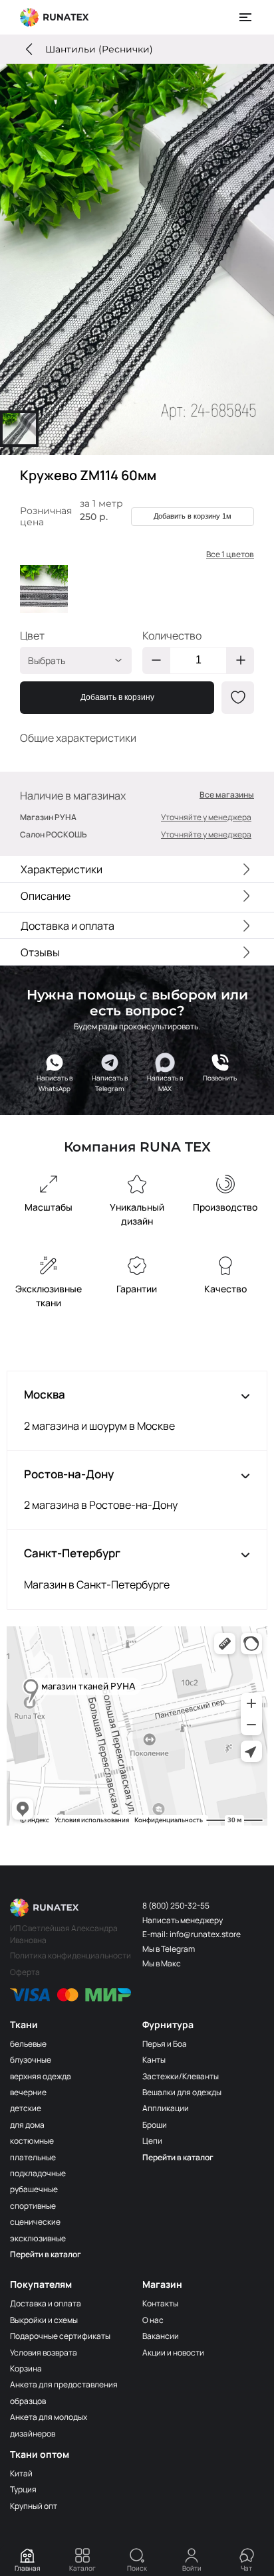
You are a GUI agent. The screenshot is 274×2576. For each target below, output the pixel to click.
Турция (23, 2489)
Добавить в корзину (117, 697)
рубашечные (34, 2189)
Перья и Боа (165, 2044)
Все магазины (227, 795)
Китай (21, 2473)
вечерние (28, 2092)
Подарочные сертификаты (60, 2336)
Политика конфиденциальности (70, 1955)
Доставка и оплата (46, 2303)
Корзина (26, 2368)
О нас (153, 2320)
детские (26, 2108)
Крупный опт (34, 2506)
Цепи (152, 2141)
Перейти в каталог (46, 2254)
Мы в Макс (162, 1963)
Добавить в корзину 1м (193, 516)
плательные (33, 2157)
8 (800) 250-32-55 (176, 1906)
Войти (192, 2568)
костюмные (32, 2141)
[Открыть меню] (246, 17)
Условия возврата (44, 2353)
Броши (155, 2125)
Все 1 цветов (230, 555)
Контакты (160, 2303)
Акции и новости (173, 2353)
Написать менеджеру (183, 1920)
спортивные (33, 2206)
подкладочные (38, 2173)
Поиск (137, 2568)
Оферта (25, 1972)
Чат (246, 2568)
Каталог (82, 2568)
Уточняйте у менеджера (206, 817)
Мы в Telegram (169, 1949)
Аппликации (166, 2108)
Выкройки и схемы (44, 2320)
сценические (35, 2222)
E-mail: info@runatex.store (192, 1934)
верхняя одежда (41, 2076)
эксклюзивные (38, 2238)
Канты (154, 2060)
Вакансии (161, 2336)
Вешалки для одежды (182, 2092)
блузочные (31, 2060)
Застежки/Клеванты (181, 2076)
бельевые (28, 2044)
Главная (28, 2568)
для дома (27, 2125)
